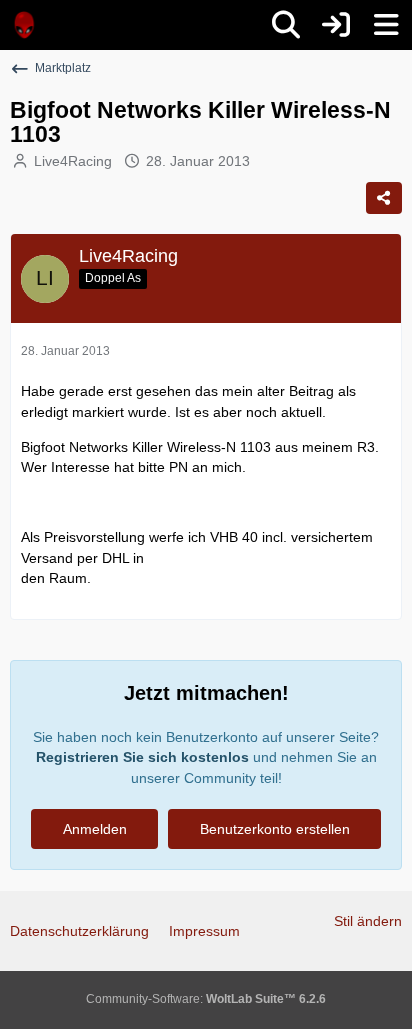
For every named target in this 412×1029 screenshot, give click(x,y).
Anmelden (95, 829)
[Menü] (386, 25)
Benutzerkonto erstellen (275, 829)
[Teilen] (384, 198)
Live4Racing (73, 161)
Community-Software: (206, 999)
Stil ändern (368, 921)
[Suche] (286, 25)
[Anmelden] (336, 25)
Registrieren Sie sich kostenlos (142, 757)
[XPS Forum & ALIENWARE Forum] (25, 25)
